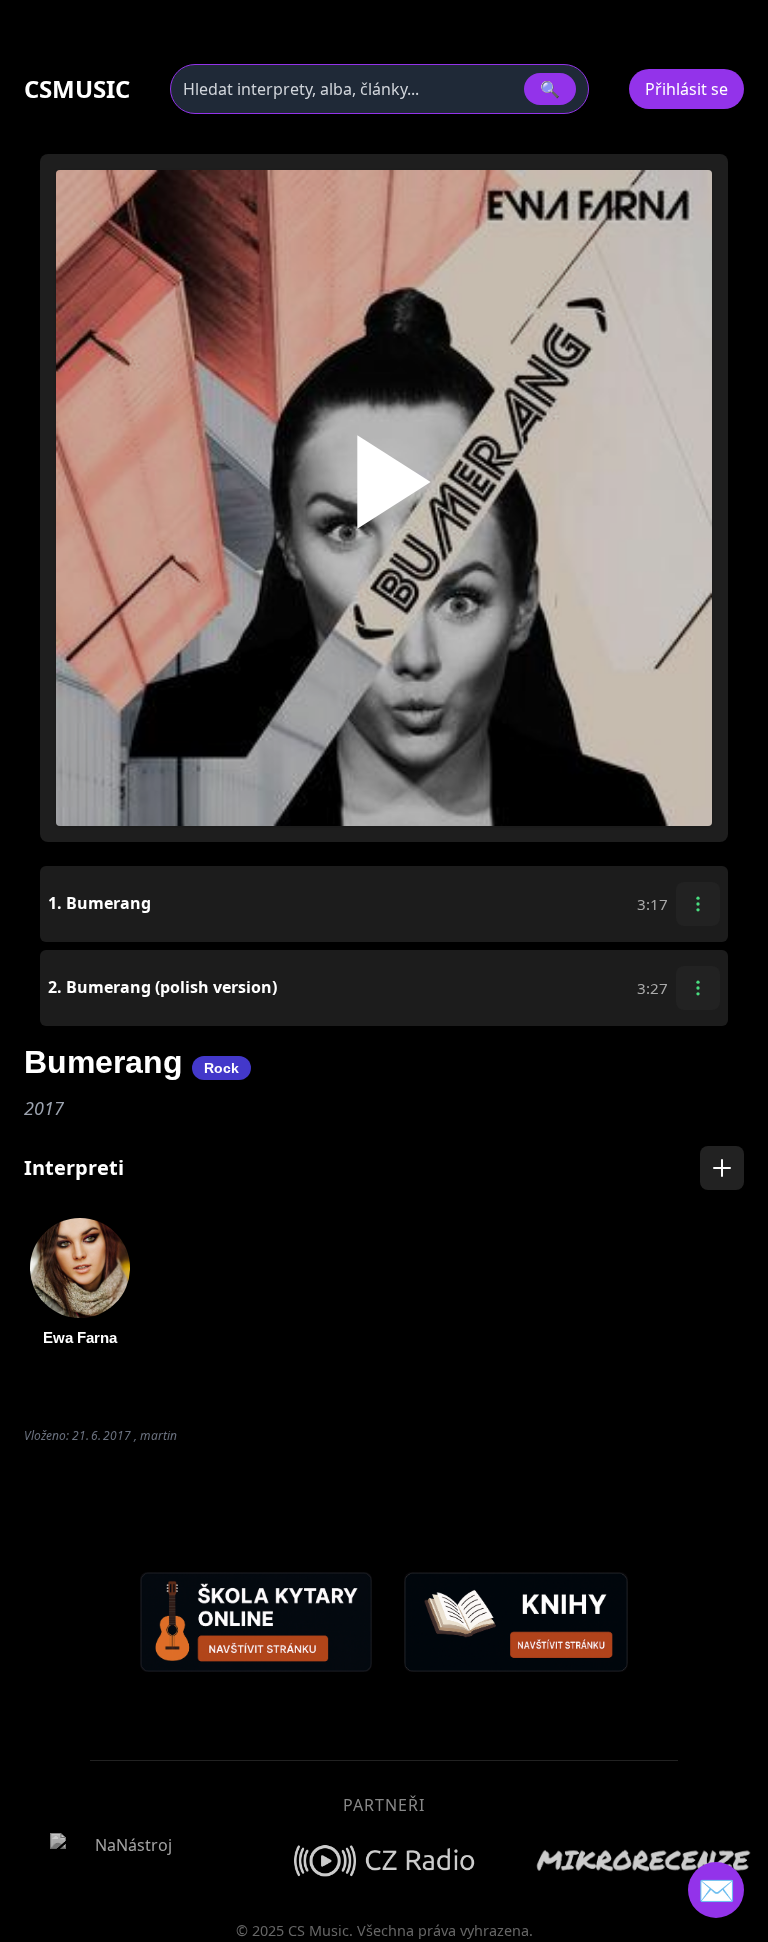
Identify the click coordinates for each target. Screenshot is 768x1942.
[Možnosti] (698, 904)
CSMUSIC (77, 89)
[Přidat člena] (722, 1168)
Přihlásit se (686, 89)
